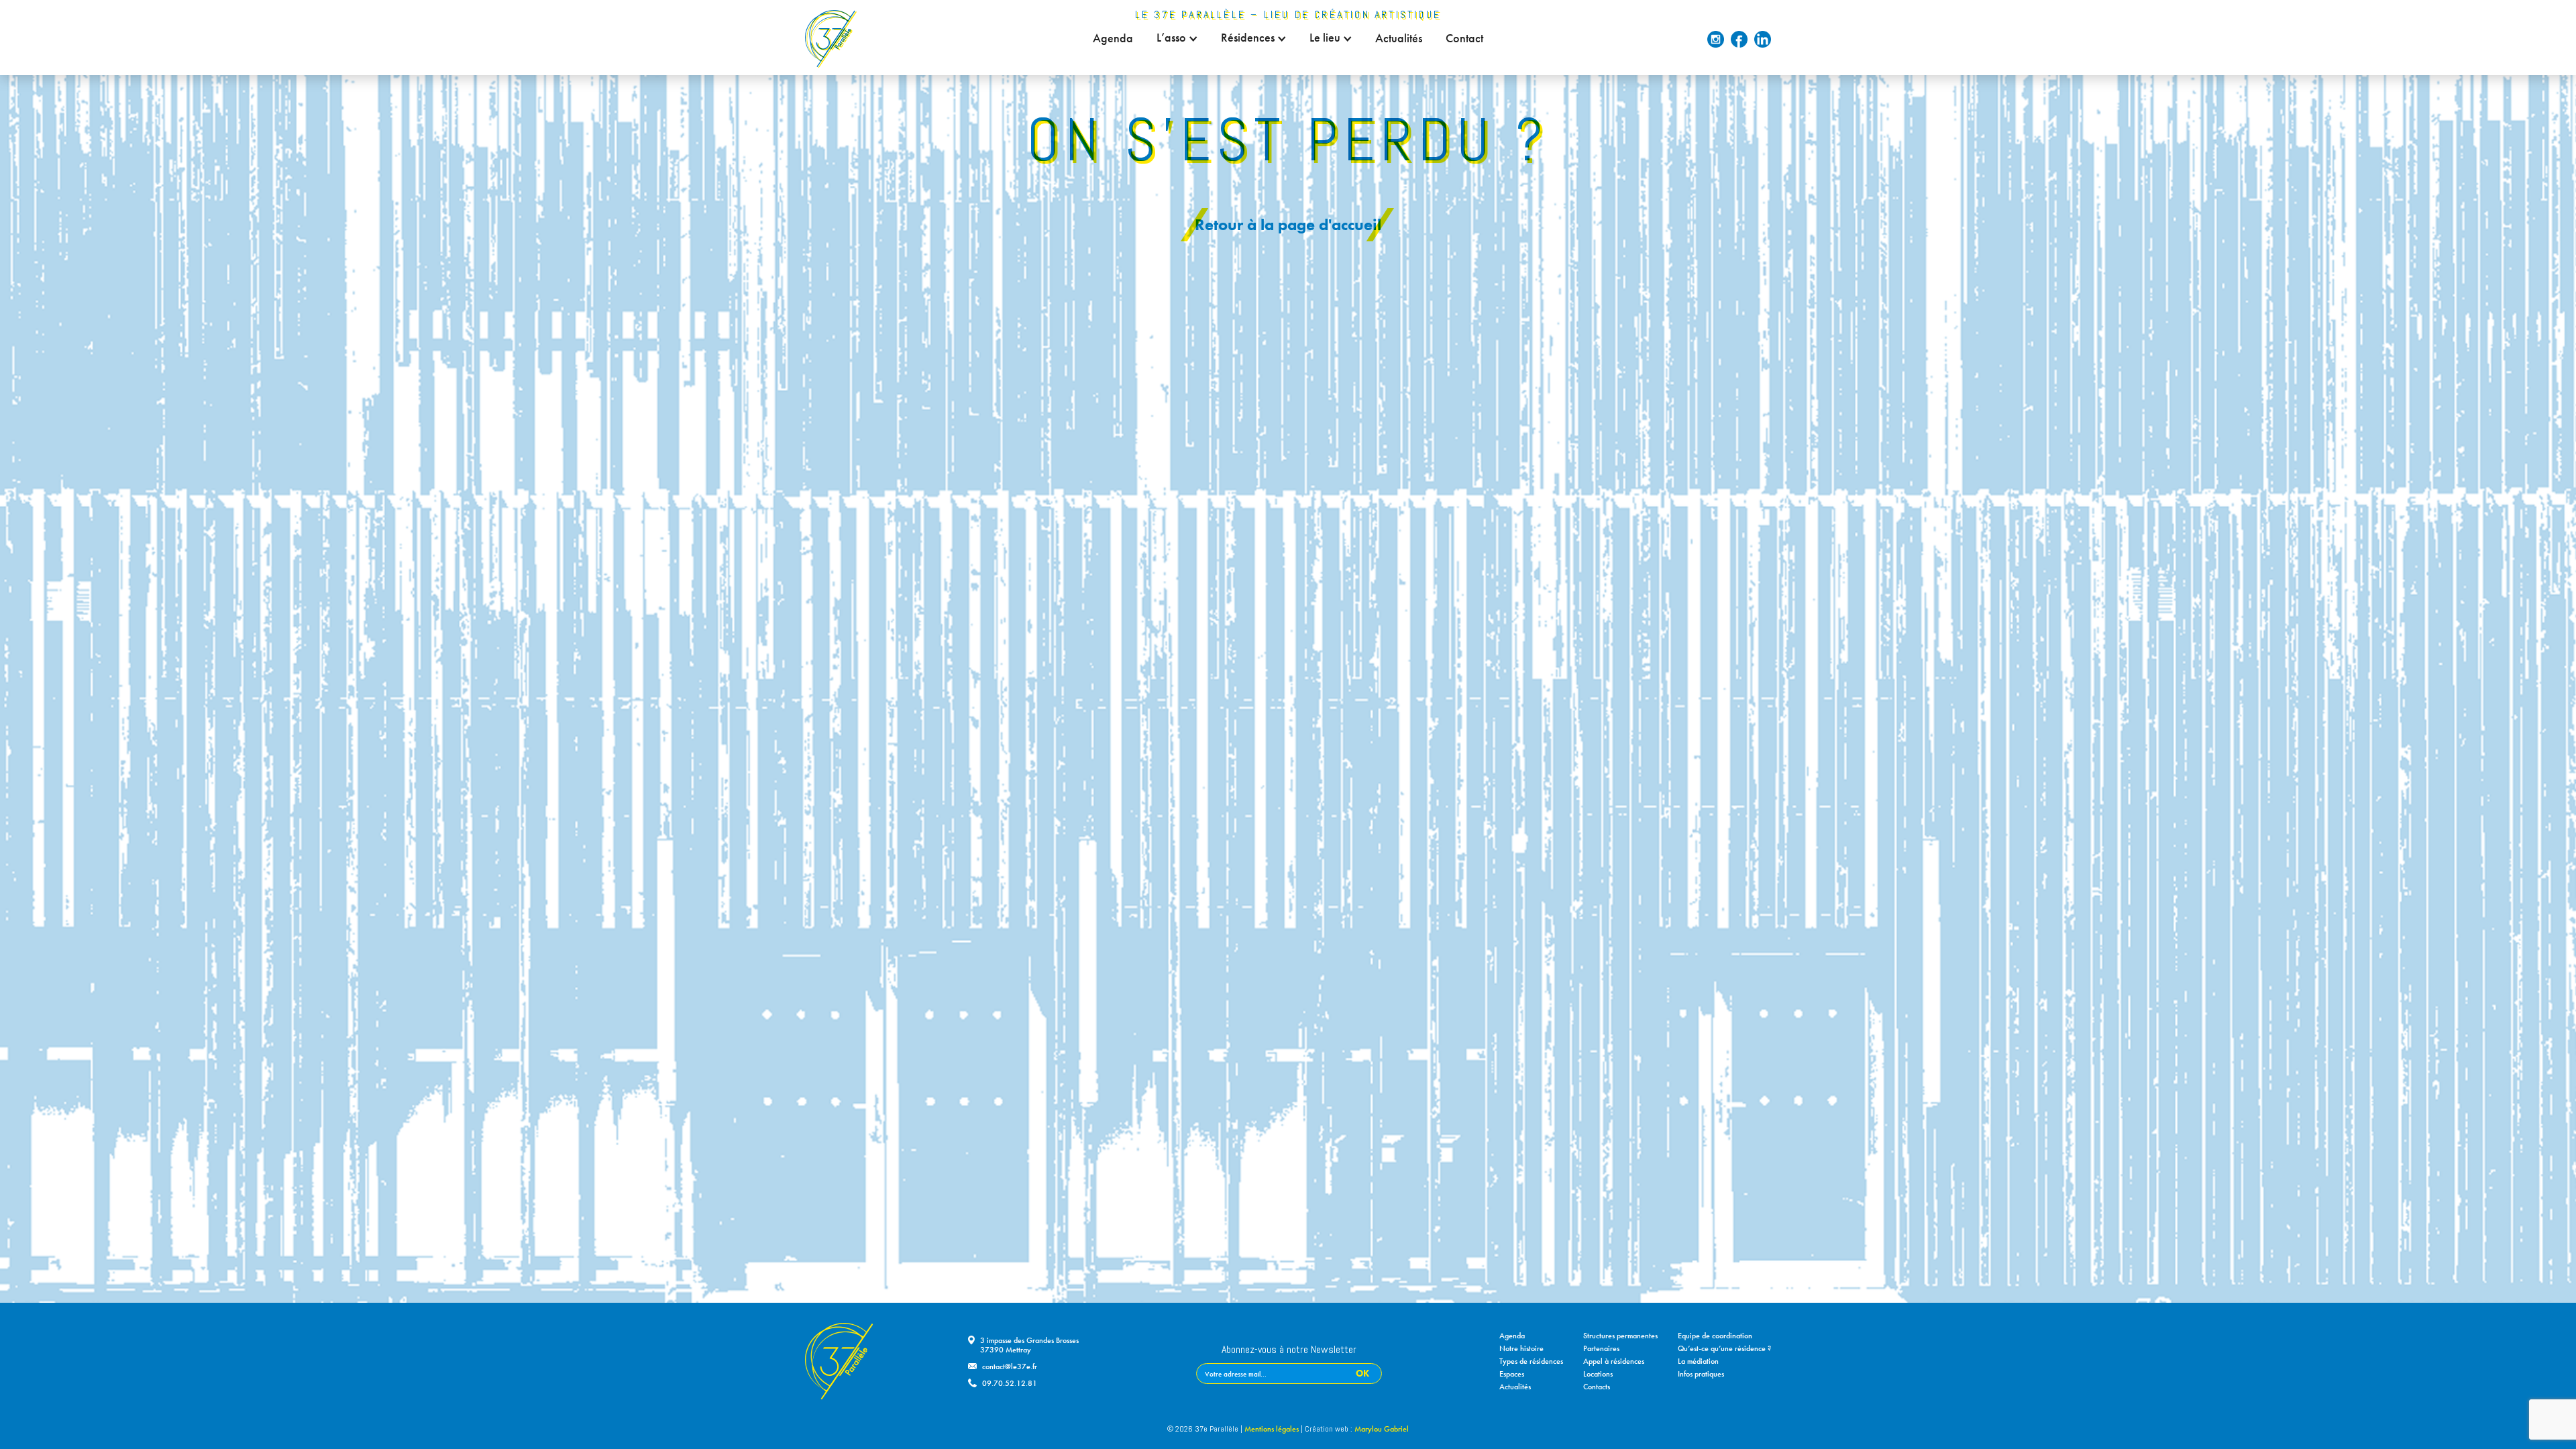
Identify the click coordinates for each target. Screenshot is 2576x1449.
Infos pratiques (1701, 1374)
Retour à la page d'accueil (1288, 224)
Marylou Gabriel (1382, 1429)
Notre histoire (1521, 1348)
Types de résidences (1531, 1361)
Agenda (1113, 38)
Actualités (1399, 38)
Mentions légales (1272, 1429)
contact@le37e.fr (1010, 1366)
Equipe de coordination (1715, 1336)
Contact (1464, 38)
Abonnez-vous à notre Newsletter (1289, 1350)
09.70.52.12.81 (1010, 1383)
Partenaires (1601, 1348)
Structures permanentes (1620, 1336)
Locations (1598, 1374)
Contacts (1597, 1387)
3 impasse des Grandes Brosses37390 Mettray (1029, 1345)
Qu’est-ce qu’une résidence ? (1724, 1348)
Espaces (1512, 1374)
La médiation (1698, 1361)
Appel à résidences (1614, 1361)
